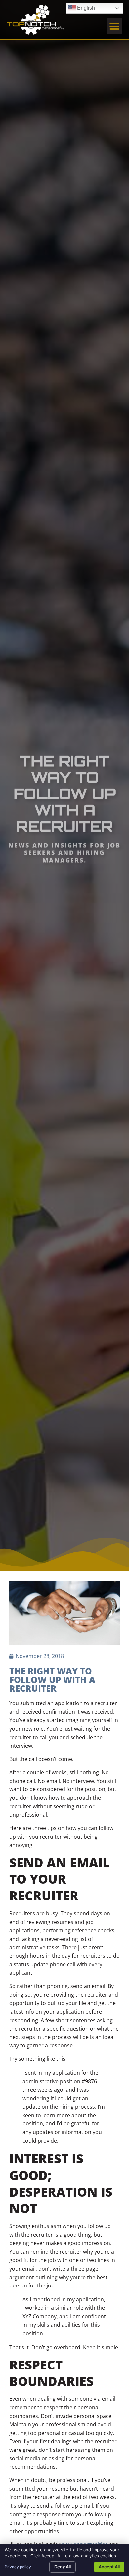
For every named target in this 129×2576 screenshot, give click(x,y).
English (81, 7)
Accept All (109, 2567)
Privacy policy (18, 2567)
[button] (114, 26)
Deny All (63, 2567)
